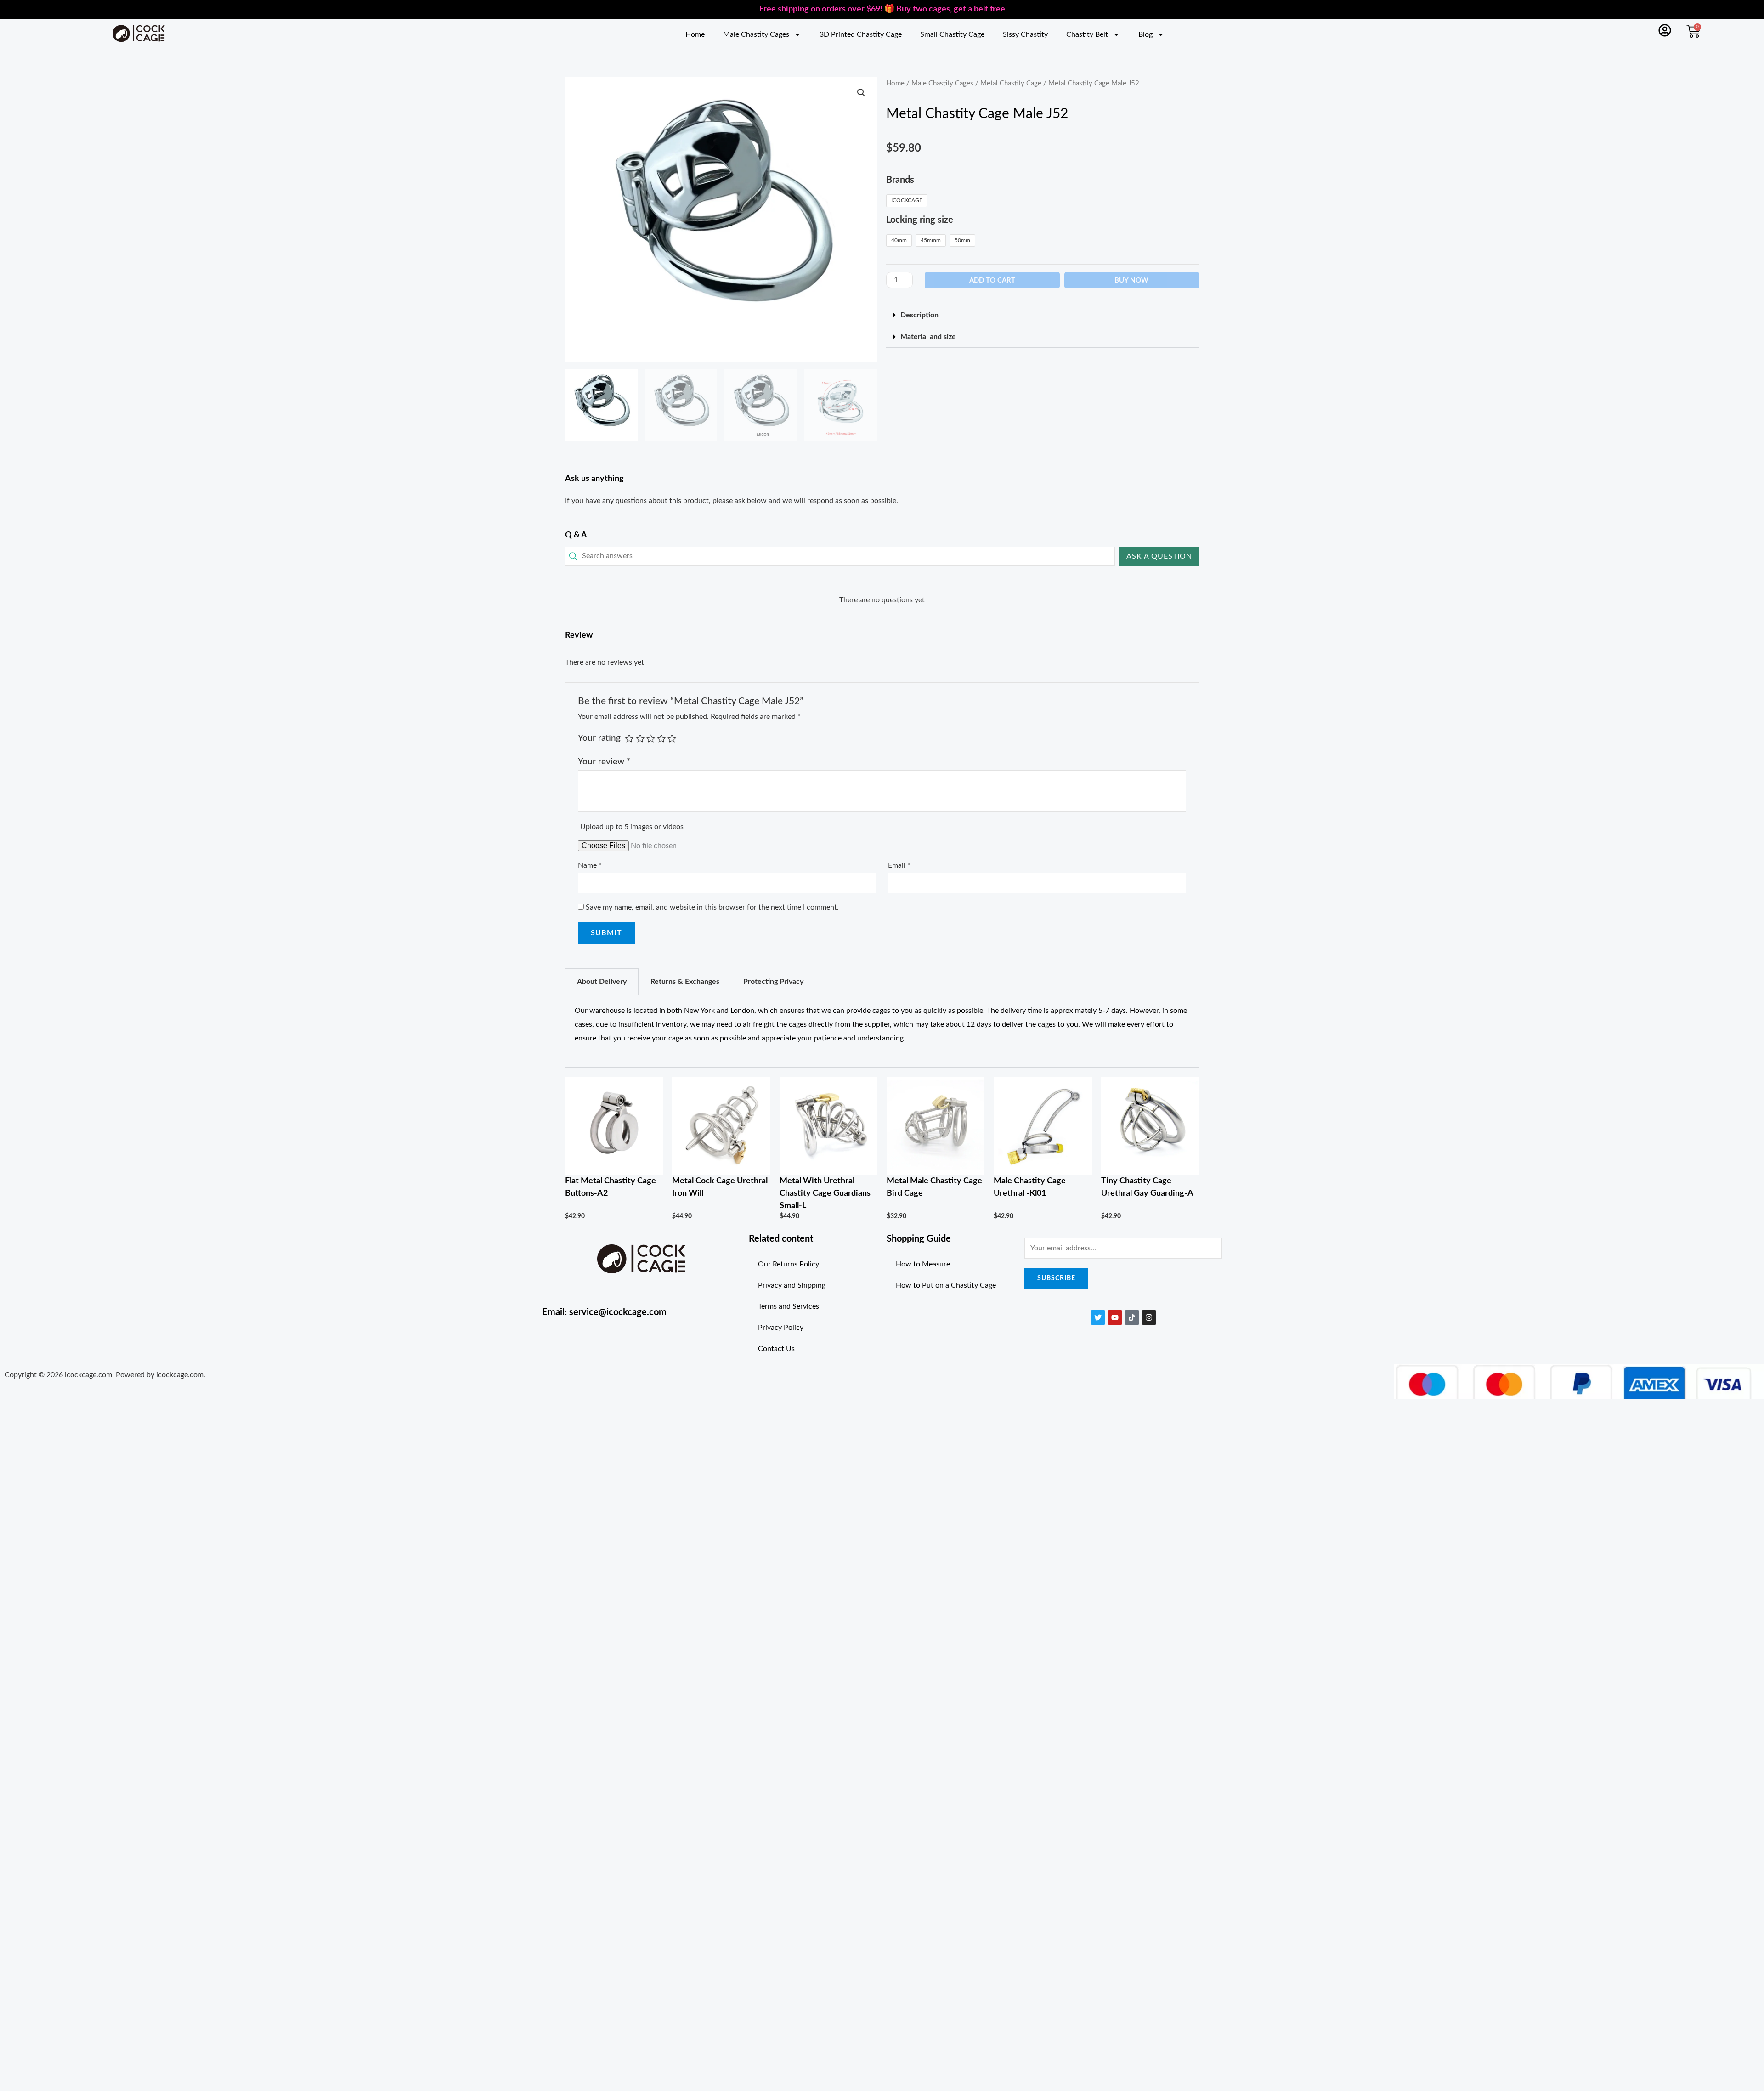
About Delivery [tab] (602, 982)
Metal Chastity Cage (1011, 83)
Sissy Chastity (1025, 34)
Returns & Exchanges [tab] (685, 982)
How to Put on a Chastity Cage (946, 1285)
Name (590, 865)
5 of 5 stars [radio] (672, 738)
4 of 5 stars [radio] (661, 738)
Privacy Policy (781, 1328)
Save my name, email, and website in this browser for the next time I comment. (712, 907)
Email (899, 865)
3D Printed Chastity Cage (861, 34)
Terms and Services (789, 1306)
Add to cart (992, 280)
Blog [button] (1145, 34)
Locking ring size (920, 220)
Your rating (599, 738)
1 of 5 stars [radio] (629, 738)
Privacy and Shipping (792, 1285)
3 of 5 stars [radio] (651, 738)
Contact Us (776, 1349)
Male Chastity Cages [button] (756, 34)
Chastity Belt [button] (1087, 34)
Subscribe (1056, 1278)
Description (919, 315)
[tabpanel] (882, 1031)
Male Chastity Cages (942, 83)
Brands (900, 180)
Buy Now (1131, 280)
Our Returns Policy (789, 1264)
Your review (604, 762)
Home (695, 34)
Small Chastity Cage (952, 34)
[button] (861, 93)
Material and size (928, 337)
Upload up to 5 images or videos (632, 827)
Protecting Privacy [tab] (773, 982)
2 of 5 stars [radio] (640, 738)
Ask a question (1159, 556)
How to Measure (923, 1264)
